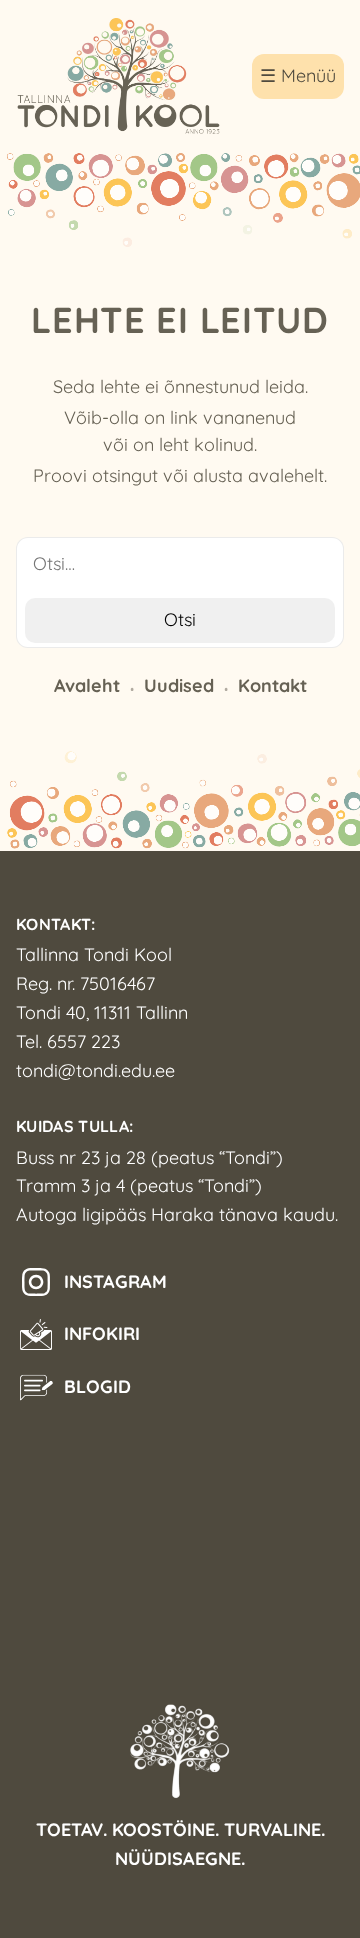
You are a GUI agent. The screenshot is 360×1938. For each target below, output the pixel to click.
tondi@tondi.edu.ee (95, 1070)
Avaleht (87, 685)
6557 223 (83, 1041)
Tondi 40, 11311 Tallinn (102, 1012)
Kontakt (272, 685)
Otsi (180, 619)
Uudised (179, 685)
